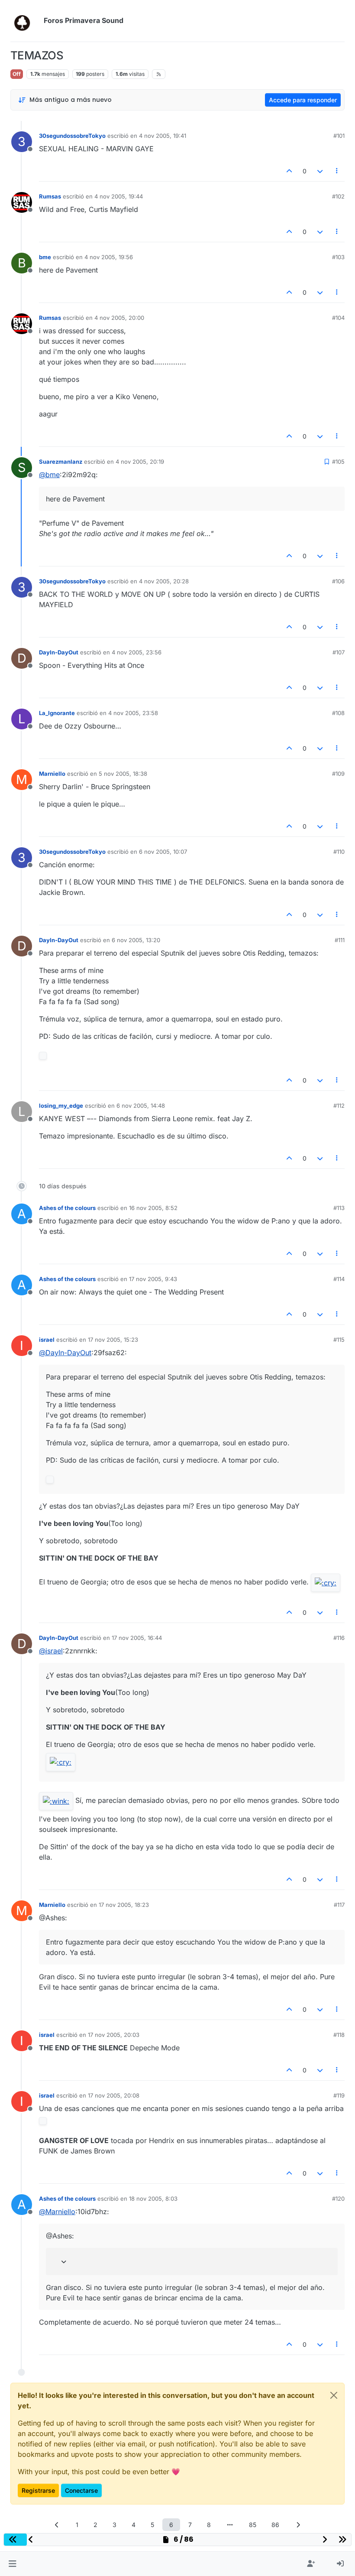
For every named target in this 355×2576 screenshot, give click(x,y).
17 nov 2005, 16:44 (137, 1638)
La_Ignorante (57, 713)
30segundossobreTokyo (72, 136)
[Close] (334, 2395)
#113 (339, 1208)
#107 (339, 652)
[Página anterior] (57, 2525)
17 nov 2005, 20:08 (114, 2095)
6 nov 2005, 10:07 (163, 852)
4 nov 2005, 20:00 (119, 318)
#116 (339, 1638)
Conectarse (81, 2490)
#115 (339, 1340)
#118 (339, 2035)
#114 (339, 1279)
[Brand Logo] (25, 21)
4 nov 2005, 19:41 (163, 136)
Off (17, 74)
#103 (338, 257)
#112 (339, 1106)
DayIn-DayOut (59, 652)
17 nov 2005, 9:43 (153, 1279)
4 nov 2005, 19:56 (109, 257)
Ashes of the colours (67, 1208)
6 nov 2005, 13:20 (136, 940)
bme (45, 257)
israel (47, 1340)
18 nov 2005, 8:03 (153, 2199)
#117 (339, 1905)
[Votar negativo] (320, 171)
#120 (338, 2199)
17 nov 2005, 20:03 (114, 2035)
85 (253, 2525)
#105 (338, 462)
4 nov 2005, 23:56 (137, 652)
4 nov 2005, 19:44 (119, 196)
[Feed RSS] (159, 74)
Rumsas (50, 196)
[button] (12, 2564)
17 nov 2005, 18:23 (124, 1905)
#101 (339, 136)
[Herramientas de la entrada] (337, 171)
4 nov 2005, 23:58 (133, 713)
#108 (338, 713)
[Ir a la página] (230, 2525)
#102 (338, 196)
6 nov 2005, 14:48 (141, 1106)
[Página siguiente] (298, 2525)
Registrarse (38, 2490)
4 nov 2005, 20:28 (164, 581)
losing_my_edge (61, 1106)
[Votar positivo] (290, 171)
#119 (339, 2095)
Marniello (52, 774)
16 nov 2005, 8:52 (153, 1208)
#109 (338, 774)
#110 (339, 852)
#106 (338, 581)
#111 (340, 940)
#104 (338, 318)
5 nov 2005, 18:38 (123, 774)
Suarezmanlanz (61, 462)
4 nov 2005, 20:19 (140, 462)
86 (275, 2525)
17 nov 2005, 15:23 (113, 1340)
